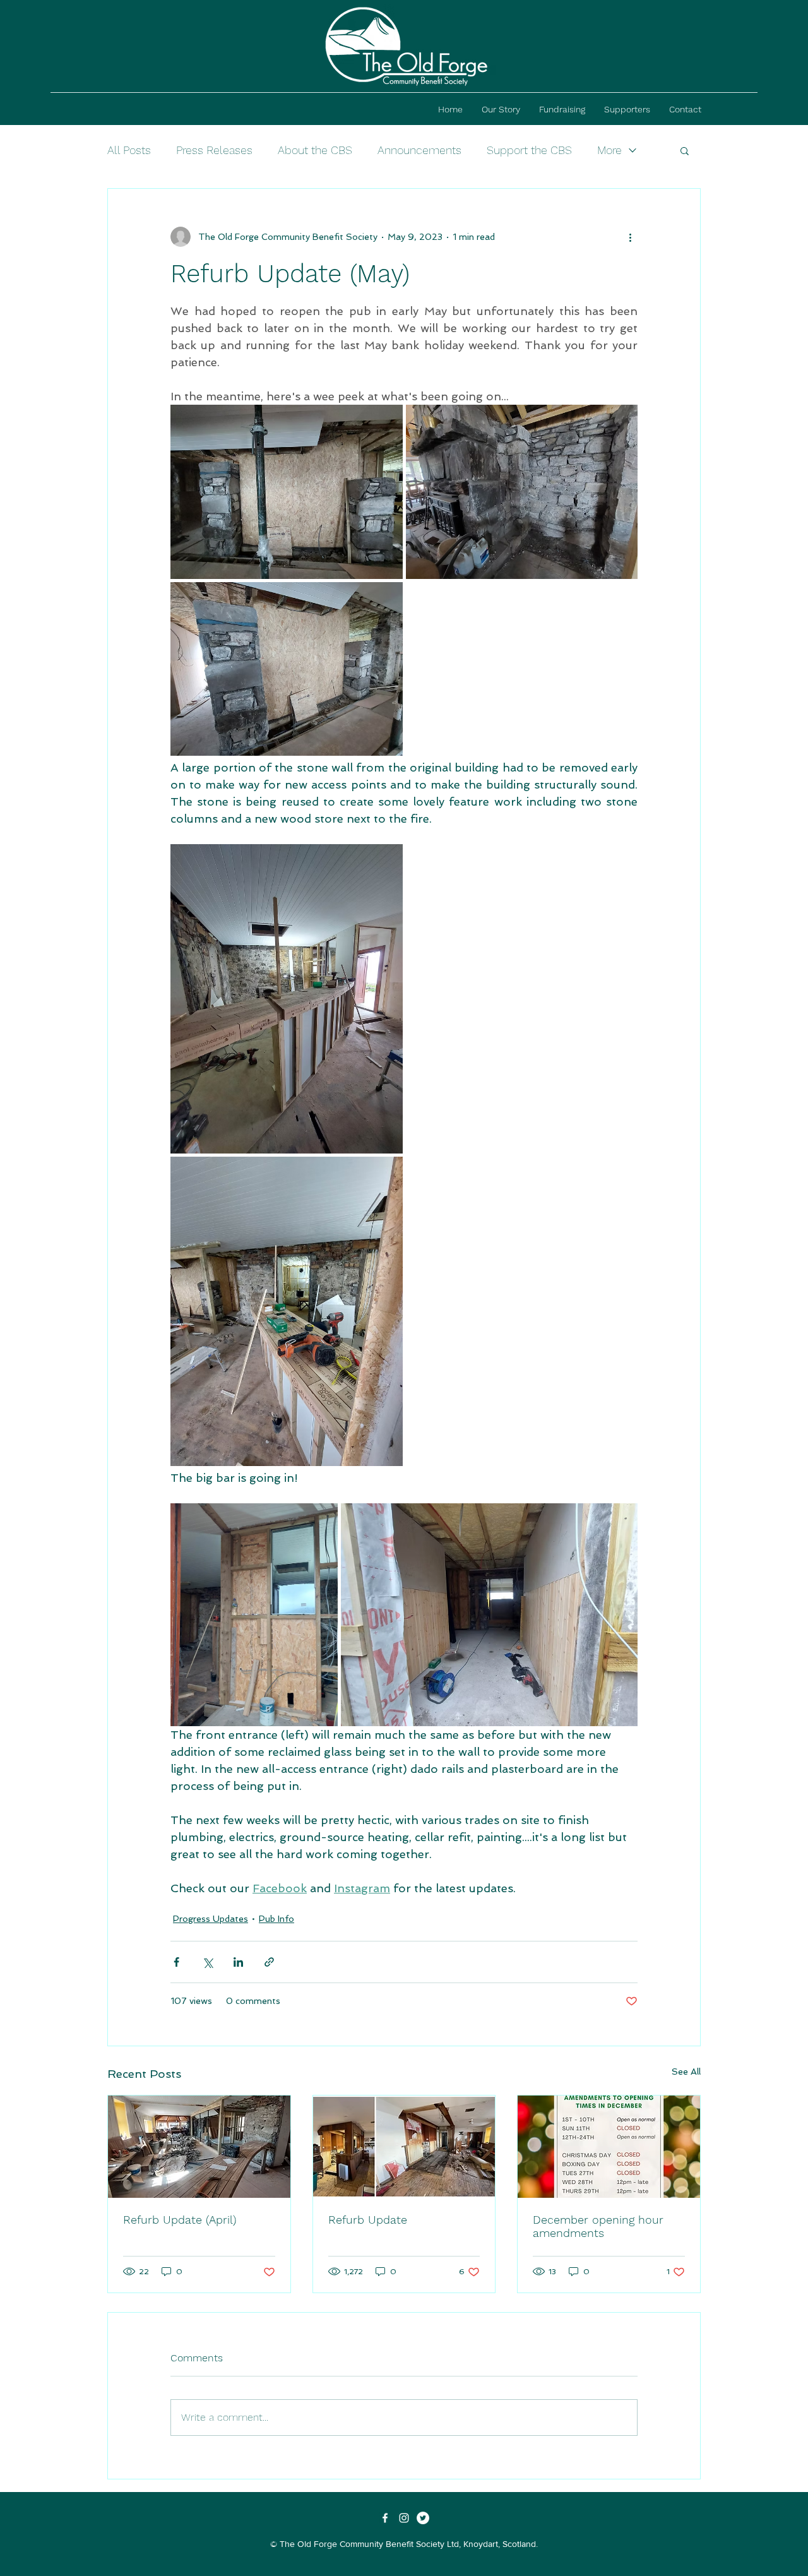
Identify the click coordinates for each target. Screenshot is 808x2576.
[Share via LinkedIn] (238, 1962)
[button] (685, 150)
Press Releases (214, 150)
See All (686, 2072)
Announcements (419, 150)
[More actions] (630, 237)
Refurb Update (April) (180, 2220)
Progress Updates (211, 1919)
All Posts (129, 150)
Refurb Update (368, 2220)
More (609, 150)
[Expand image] (287, 492)
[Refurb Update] (404, 2147)
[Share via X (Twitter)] (207, 1962)
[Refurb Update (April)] (199, 2147)
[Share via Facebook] (176, 1962)
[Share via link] (269, 1962)
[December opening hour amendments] (609, 2147)
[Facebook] (385, 2518)
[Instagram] (404, 2518)
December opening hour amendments (598, 2226)
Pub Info (276, 1919)
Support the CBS (529, 150)
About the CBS (315, 150)
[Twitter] (423, 2518)
